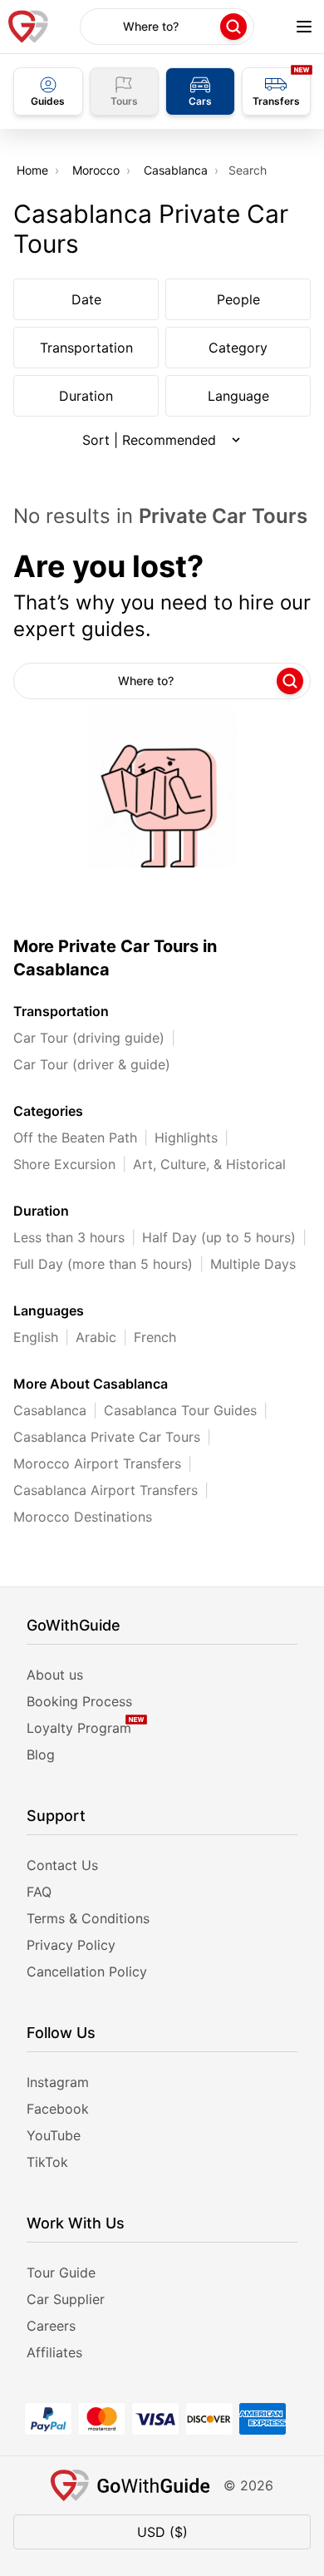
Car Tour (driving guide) (89, 1038)
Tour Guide (61, 2273)
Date (86, 299)
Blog (41, 1754)
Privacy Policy (71, 1945)
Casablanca (176, 170)
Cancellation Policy (87, 1971)
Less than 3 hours (69, 1237)
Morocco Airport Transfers (97, 1463)
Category (238, 348)
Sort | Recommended (149, 440)
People (238, 299)
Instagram (58, 2082)
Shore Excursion (64, 1164)
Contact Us (62, 1865)
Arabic (96, 1337)
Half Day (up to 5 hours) (219, 1237)
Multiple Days (253, 1264)
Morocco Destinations (83, 1517)
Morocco (96, 170)
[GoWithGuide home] (28, 27)
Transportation (86, 348)
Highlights (186, 1137)
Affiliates (54, 2352)
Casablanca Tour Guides (180, 1410)
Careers (51, 2326)
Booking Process (79, 1701)
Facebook (58, 2109)
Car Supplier (66, 2299)
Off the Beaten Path (75, 1137)
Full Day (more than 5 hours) (103, 1264)
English (36, 1337)
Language (238, 396)
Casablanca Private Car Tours (107, 1437)
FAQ (39, 1892)
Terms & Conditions (88, 1918)
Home (32, 170)
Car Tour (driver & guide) (92, 1064)
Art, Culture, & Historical (209, 1164)
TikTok (47, 2162)
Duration (86, 396)
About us (55, 1675)
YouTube (54, 2135)
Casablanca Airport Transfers (106, 1490)
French (155, 1337)
